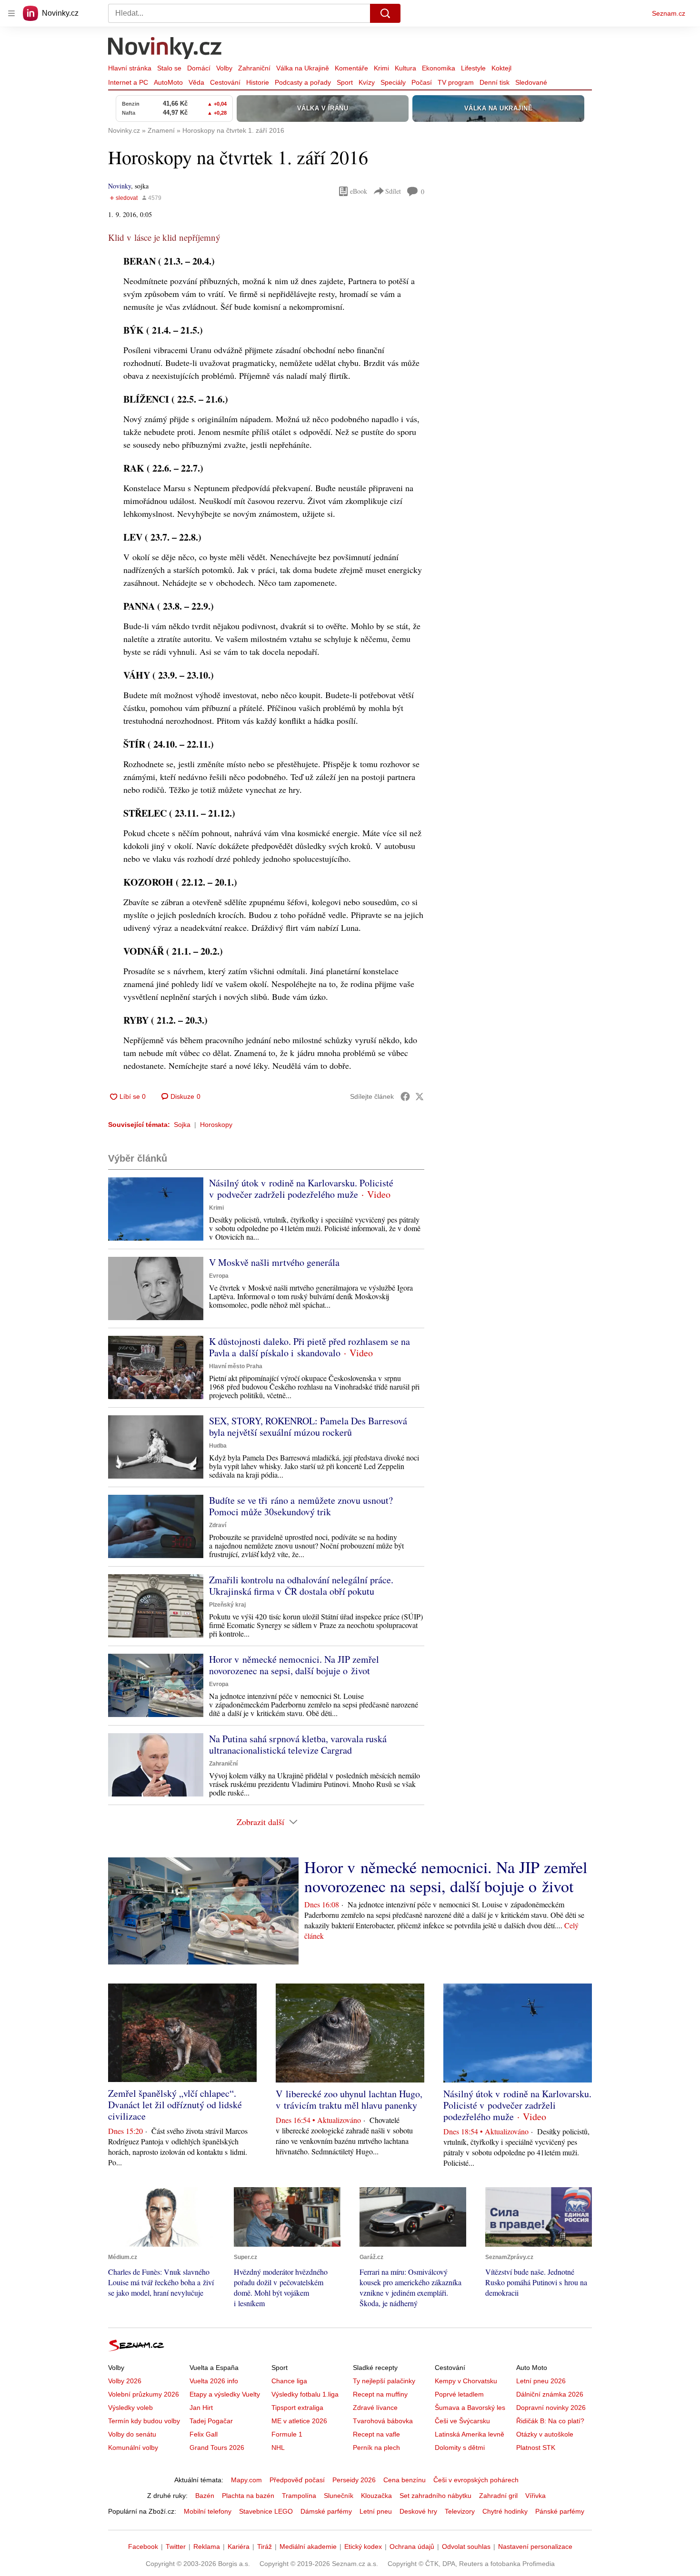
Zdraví (218, 1525)
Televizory (460, 2511)
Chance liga (289, 2381)
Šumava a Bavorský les (470, 2408)
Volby (224, 68)
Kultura (405, 68)
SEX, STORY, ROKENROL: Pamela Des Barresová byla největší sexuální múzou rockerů (308, 1426)
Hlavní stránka (130, 68)
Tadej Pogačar (211, 2421)
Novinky (120, 186)
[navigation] (11, 13)
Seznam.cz (669, 13)
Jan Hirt (201, 2408)
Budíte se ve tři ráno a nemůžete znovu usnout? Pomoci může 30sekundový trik (301, 1506)
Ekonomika (439, 68)
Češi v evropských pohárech (476, 2480)
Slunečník (339, 2496)
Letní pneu (376, 2511)
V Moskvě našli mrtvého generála (274, 1262)
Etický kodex (363, 2546)
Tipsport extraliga (297, 2408)
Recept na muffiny (380, 2394)
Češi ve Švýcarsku (462, 2421)
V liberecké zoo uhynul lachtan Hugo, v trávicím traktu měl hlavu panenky (349, 2099)
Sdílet (393, 191)
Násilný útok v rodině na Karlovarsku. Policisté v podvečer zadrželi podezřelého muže (301, 1189)
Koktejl (501, 68)
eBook (359, 191)
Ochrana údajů (412, 2546)
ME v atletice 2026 (299, 2421)
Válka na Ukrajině (303, 68)
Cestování (225, 82)
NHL (278, 2448)
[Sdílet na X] (420, 1096)
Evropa (219, 1276)
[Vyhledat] (385, 13)
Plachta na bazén (248, 2496)
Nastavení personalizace (535, 2546)
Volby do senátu (132, 2434)
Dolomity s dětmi (460, 2448)
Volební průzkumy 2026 (144, 2394)
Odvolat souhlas (466, 2546)
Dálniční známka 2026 (550, 2394)
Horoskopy (216, 1125)
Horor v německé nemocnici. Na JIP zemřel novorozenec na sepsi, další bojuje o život (294, 1665)
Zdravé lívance (375, 2408)
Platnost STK (536, 2448)
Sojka (182, 1125)
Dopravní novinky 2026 (551, 2408)
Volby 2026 (125, 2381)
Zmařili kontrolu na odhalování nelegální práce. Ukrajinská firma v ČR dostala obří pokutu (301, 1585)
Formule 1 (287, 2434)
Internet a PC (128, 82)
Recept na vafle (376, 2434)
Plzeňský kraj (227, 1605)
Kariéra (239, 2546)
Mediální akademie (308, 2546)
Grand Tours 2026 (217, 2448)
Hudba (218, 1446)
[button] (156, 1209)
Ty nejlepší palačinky (384, 2381)
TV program (456, 82)
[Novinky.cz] (165, 49)
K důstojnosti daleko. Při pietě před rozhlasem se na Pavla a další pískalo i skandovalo (310, 1347)
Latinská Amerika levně (470, 2434)
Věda (196, 82)
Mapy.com (246, 2480)
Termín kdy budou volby (144, 2421)
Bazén (205, 2496)
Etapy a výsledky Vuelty (225, 2394)
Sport (345, 82)
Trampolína (299, 2496)
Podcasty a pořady (303, 82)
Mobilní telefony (208, 2511)
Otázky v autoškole (545, 2434)
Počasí (422, 82)
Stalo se (169, 68)
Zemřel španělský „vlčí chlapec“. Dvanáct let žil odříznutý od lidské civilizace (175, 2105)
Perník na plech (376, 2448)
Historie (258, 82)
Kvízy (367, 82)
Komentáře (351, 68)
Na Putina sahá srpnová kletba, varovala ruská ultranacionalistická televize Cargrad (298, 1744)
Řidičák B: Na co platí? (550, 2421)
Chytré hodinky (505, 2511)
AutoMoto (168, 82)
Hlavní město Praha (236, 1366)
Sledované (531, 82)
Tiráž (265, 2546)
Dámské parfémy (326, 2511)
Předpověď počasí (297, 2480)
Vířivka (535, 2496)
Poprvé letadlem (459, 2394)
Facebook (143, 2546)
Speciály (393, 82)
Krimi (381, 68)
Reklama (207, 2546)
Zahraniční (254, 68)
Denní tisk (495, 82)
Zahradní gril (498, 2496)
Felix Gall (204, 2434)
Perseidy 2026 (354, 2480)
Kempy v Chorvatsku (466, 2381)
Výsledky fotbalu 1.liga (305, 2394)
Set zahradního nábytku (435, 2496)
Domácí (199, 68)
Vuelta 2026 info (214, 2381)
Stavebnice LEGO (266, 2511)
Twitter (176, 2546)
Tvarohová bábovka (383, 2421)
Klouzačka (376, 2496)
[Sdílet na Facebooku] (405, 1096)
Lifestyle (473, 68)
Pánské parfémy (560, 2511)
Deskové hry (418, 2511)
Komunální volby (133, 2448)
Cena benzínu (405, 2480)
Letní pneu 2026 (541, 2381)
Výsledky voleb (130, 2408)
